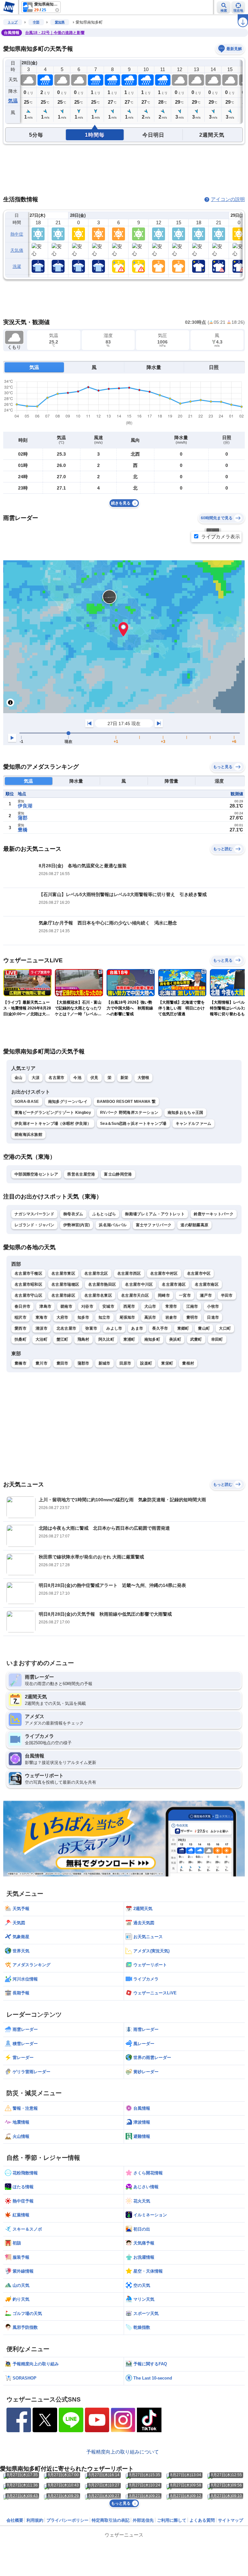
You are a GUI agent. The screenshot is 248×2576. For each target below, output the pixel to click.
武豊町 (196, 1339)
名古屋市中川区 (139, 1284)
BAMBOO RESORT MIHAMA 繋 (126, 1102)
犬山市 (150, 1306)
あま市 (137, 1328)
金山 (19, 1078)
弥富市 (91, 1328)
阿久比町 (106, 1339)
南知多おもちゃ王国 (186, 1113)
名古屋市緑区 (63, 1295)
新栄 (124, 1078)
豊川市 (41, 1363)
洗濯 (17, 266)
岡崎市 (164, 1295)
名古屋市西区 (129, 1273)
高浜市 (150, 1317)
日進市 (213, 1317)
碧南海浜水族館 (28, 1135)
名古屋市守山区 (28, 1295)
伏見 (94, 1078)
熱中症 (17, 234)
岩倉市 (171, 1317)
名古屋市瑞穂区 (65, 1284)
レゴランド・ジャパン (34, 1225)
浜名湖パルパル (113, 1225)
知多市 (83, 1317)
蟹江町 (62, 1339)
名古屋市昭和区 (28, 1284)
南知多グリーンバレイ (68, 1102)
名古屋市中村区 (164, 1273)
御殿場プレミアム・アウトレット (155, 1214)
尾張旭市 (127, 1317)
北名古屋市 (67, 1328)
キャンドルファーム (194, 1124)
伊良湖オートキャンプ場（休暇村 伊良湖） (53, 1124)
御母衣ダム (73, 1214)
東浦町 (129, 1339)
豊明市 (192, 1317)
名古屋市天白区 (135, 1295)
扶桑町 (21, 1339)
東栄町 (167, 1363)
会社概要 (15, 2520)
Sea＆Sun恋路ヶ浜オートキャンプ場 (133, 1124)
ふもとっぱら (104, 1214)
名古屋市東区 (63, 1273)
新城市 (104, 1363)
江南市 (192, 1306)
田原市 (125, 1363)
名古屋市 (56, 1078)
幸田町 (217, 1339)
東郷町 (183, 1328)
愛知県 (60, 22)
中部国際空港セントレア (36, 1174)
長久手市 (160, 1328)
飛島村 (83, 1339)
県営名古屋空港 (81, 1174)
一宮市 (185, 1295)
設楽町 (146, 1363)
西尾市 (129, 1306)
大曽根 (144, 1078)
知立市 (104, 1317)
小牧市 (213, 1306)
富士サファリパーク (154, 1225)
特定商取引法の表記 (111, 2520)
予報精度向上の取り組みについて (123, 2452)
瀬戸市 (206, 1295)
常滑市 (171, 1306)
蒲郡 (23, 818)
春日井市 (22, 1306)
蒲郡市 (83, 1363)
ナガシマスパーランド (34, 1214)
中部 (36, 22)
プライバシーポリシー (67, 2520)
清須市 (41, 1328)
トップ (13, 22)
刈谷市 (87, 1306)
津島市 (45, 1306)
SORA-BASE (27, 1102)
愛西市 (21, 1328)
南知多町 (152, 1339)
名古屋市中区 (199, 1273)
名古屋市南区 (207, 1284)
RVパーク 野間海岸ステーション (129, 1113)
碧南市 (66, 1306)
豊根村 (188, 1363)
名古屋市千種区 (28, 1273)
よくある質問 (202, 2520)
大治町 (41, 1339)
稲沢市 (21, 1317)
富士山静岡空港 (118, 1174)
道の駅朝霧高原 (194, 1225)
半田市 (227, 1295)
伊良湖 (25, 806)
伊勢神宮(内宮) (77, 1225)
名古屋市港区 (174, 1284)
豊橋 (23, 830)
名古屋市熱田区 (102, 1284)
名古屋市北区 (96, 1273)
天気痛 (17, 250)
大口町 (225, 1328)
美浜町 (175, 1339)
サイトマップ (231, 2520)
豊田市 (62, 1363)
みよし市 (114, 1328)
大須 (36, 1078)
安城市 (108, 1306)
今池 (77, 1078)
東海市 (41, 1317)
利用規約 (35, 2520)
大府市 (62, 1317)
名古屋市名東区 (98, 1295)
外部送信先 (143, 2520)
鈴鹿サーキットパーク (214, 1214)
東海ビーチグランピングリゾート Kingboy (53, 1113)
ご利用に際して (172, 2520)
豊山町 (204, 1328)
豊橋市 (21, 1363)
